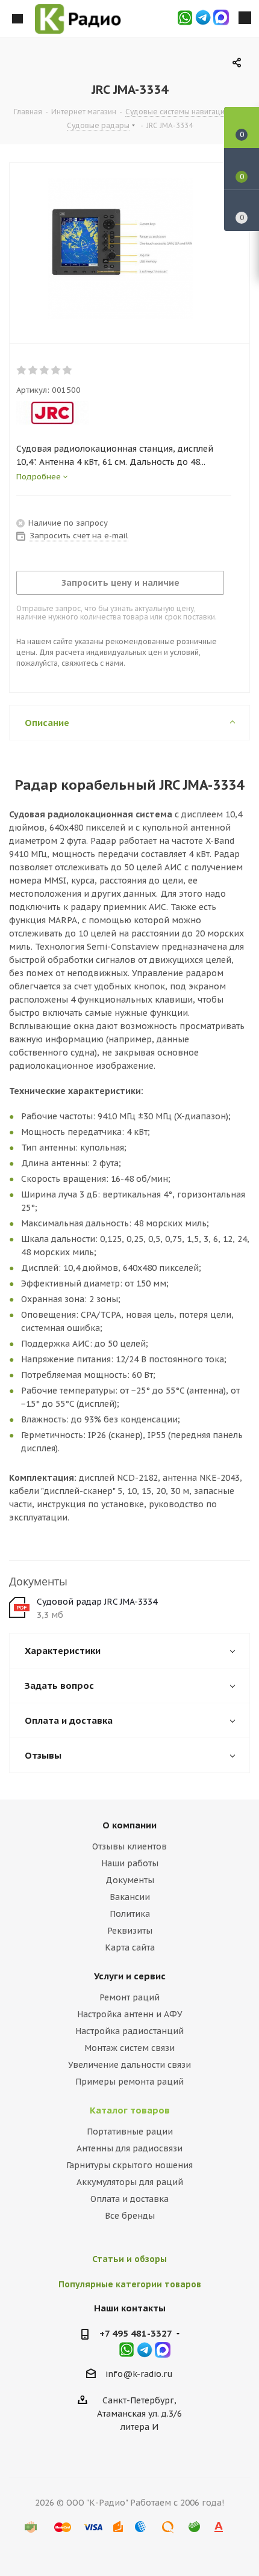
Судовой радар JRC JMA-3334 (97, 1602)
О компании (129, 1825)
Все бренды (130, 2216)
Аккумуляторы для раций (130, 2182)
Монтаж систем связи (129, 2048)
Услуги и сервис (130, 1976)
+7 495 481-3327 (136, 2333)
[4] (56, 370)
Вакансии (130, 1897)
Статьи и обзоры (129, 2259)
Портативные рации (130, 2132)
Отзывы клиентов (129, 1846)
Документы (130, 1880)
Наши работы (130, 1863)
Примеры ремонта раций (129, 2082)
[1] (22, 370)
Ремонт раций (129, 1997)
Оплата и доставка (129, 2199)
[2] (33, 370)
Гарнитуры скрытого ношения (129, 2165)
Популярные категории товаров (130, 2284)
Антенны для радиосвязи (129, 2148)
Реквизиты (130, 1931)
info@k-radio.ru (139, 2374)
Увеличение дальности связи (129, 2065)
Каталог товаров (130, 2110)
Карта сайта (130, 1947)
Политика (130, 1914)
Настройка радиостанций (129, 2031)
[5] (68, 370)
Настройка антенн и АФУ (130, 2014)
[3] (45, 370)
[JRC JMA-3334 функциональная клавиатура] (120, 250)
